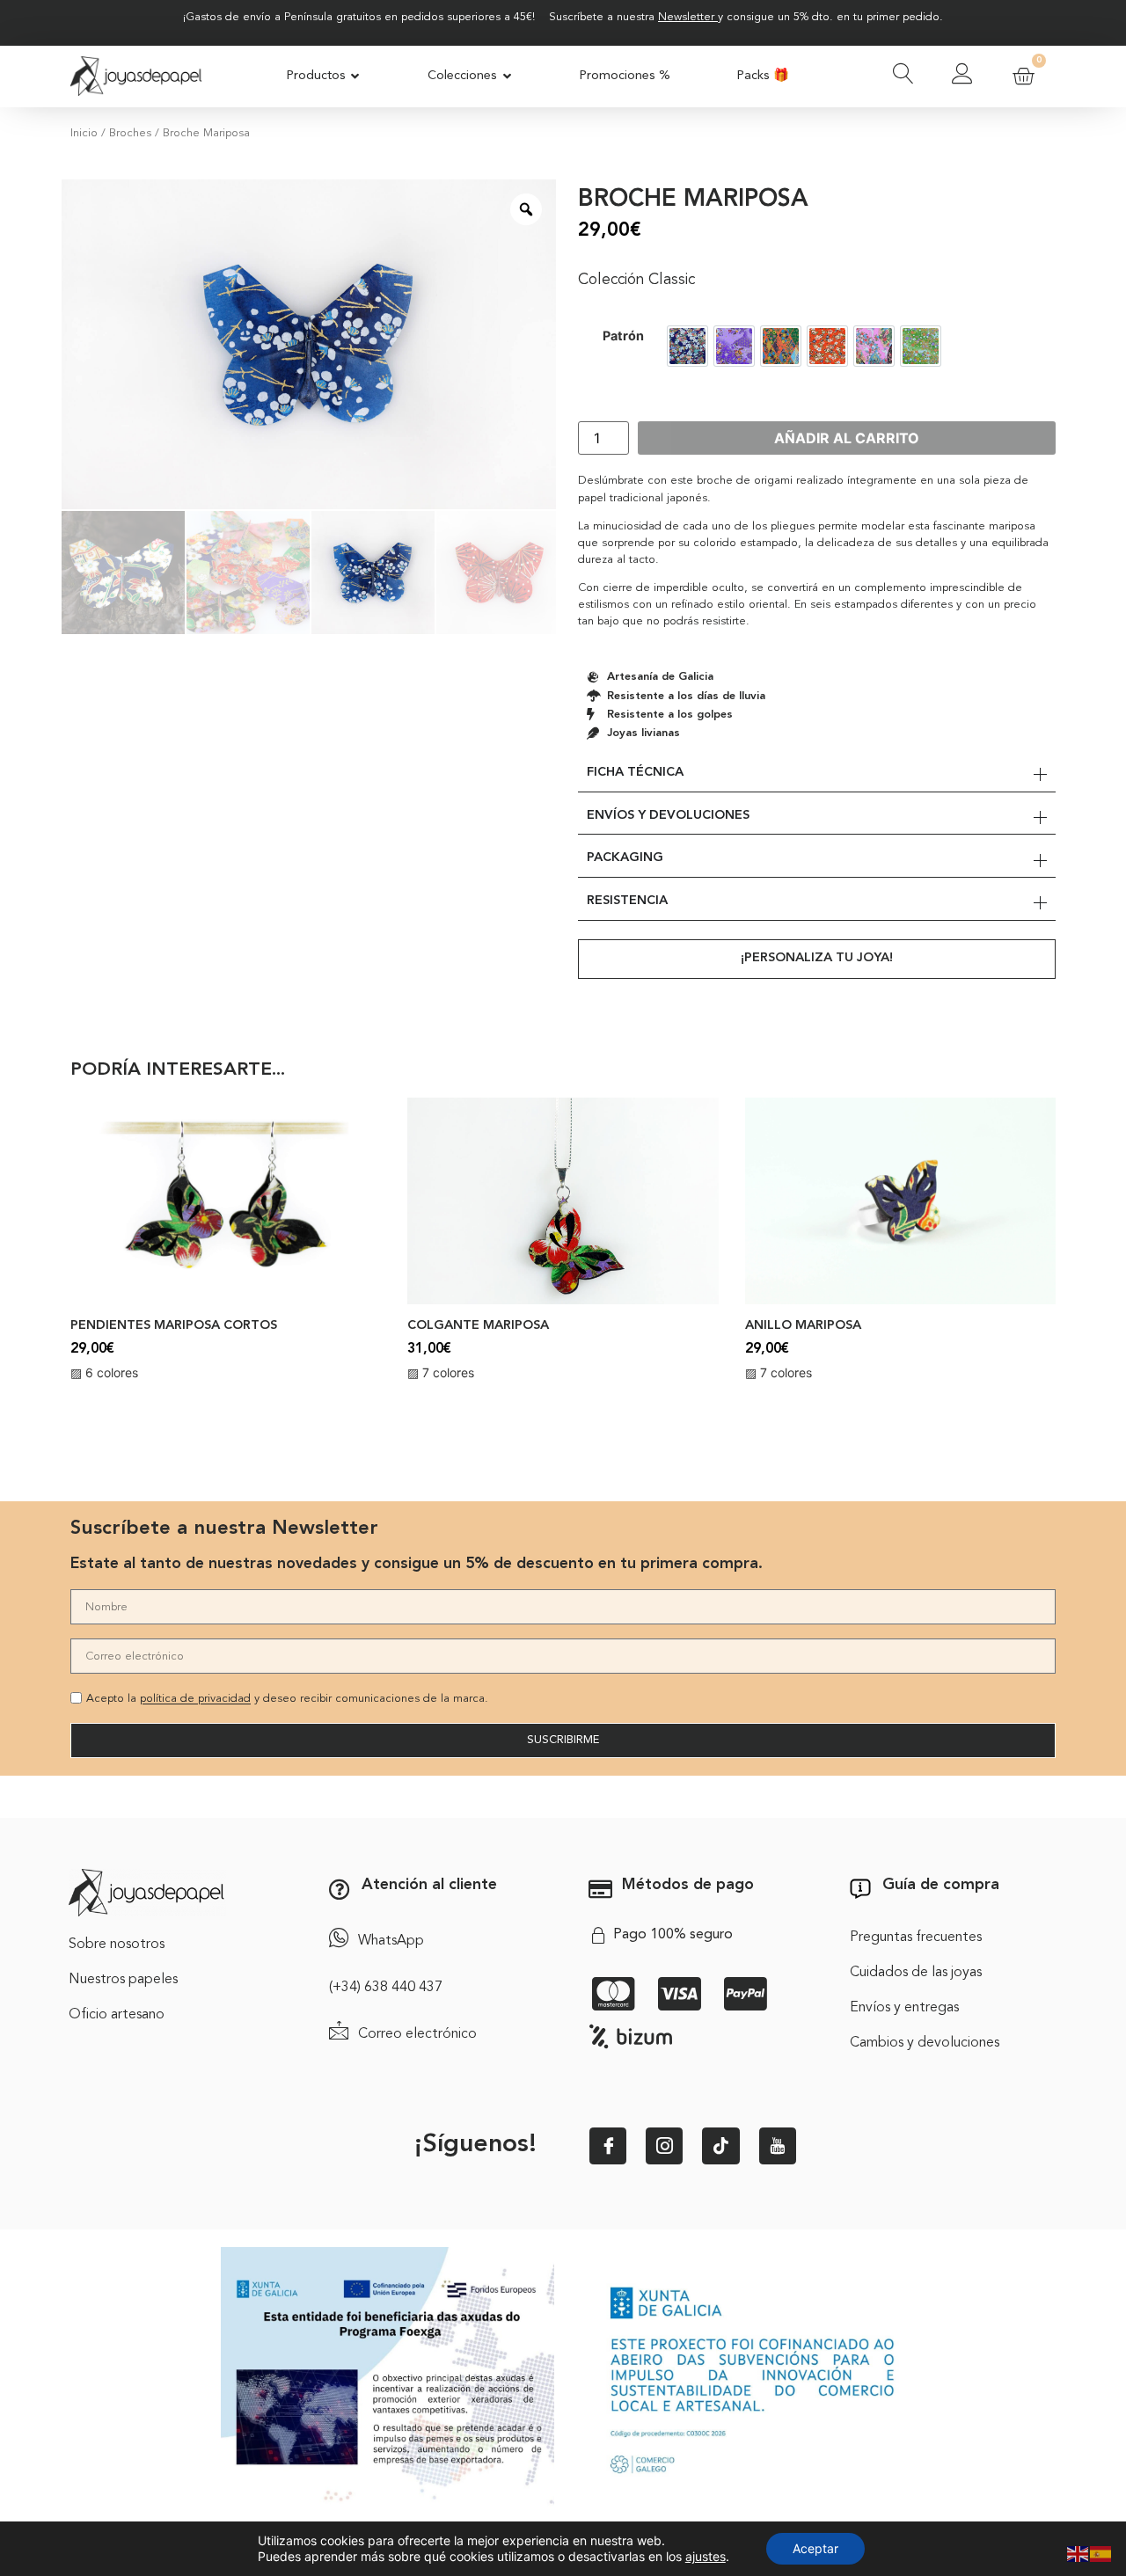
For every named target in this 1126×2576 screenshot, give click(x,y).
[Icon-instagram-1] (664, 2146)
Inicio (84, 133)
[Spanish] (1101, 2552)
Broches (130, 133)
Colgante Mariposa (478, 1326)
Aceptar (815, 2548)
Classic (672, 280)
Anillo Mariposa (803, 1326)
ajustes (706, 2556)
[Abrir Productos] (356, 77)
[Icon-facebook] (608, 2146)
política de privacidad (195, 1700)
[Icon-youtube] (778, 2146)
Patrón (623, 336)
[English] (1078, 2552)
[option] (687, 346)
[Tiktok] (720, 2146)
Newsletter (686, 17)
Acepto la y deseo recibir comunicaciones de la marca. (287, 1700)
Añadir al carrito (847, 438)
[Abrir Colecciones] (507, 77)
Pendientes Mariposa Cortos (174, 1326)
